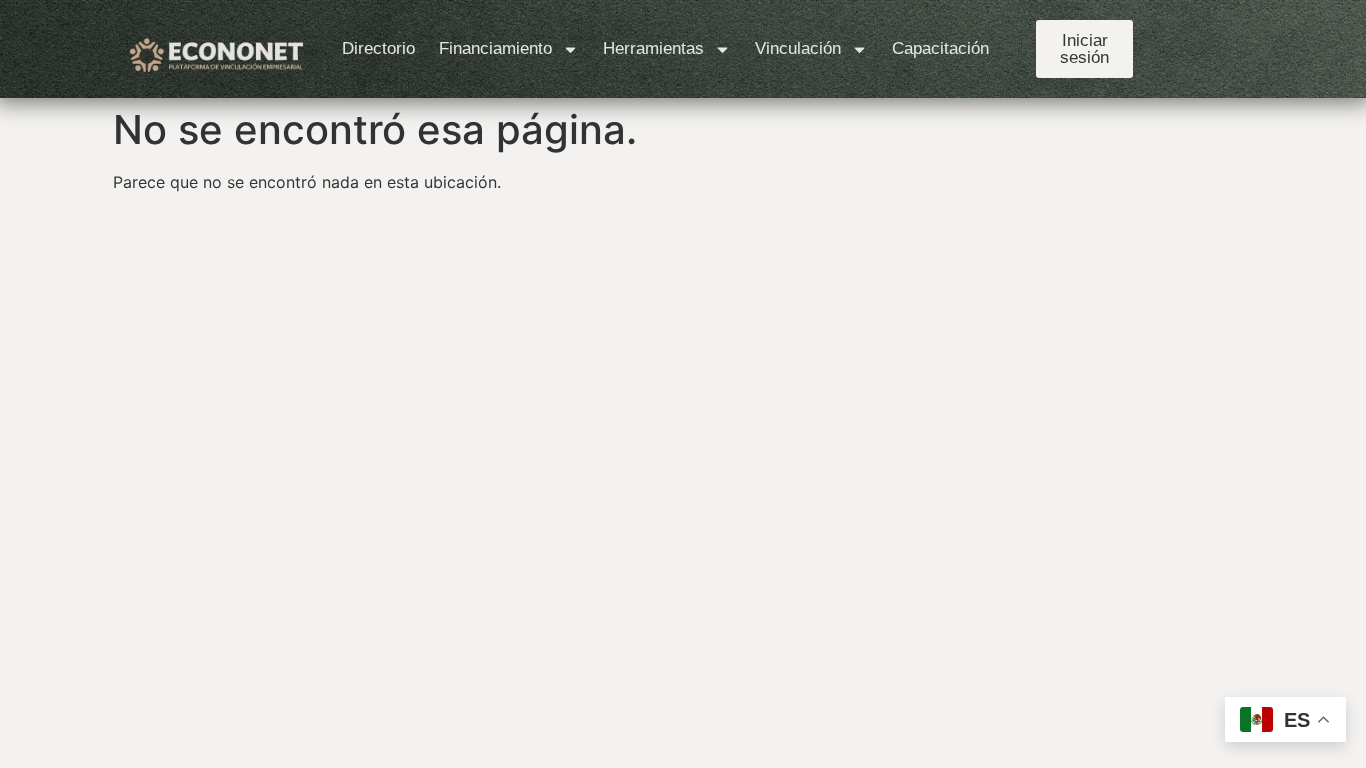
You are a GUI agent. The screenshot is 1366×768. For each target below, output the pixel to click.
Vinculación (798, 48)
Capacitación (940, 48)
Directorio (378, 48)
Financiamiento (495, 48)
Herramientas (653, 48)
